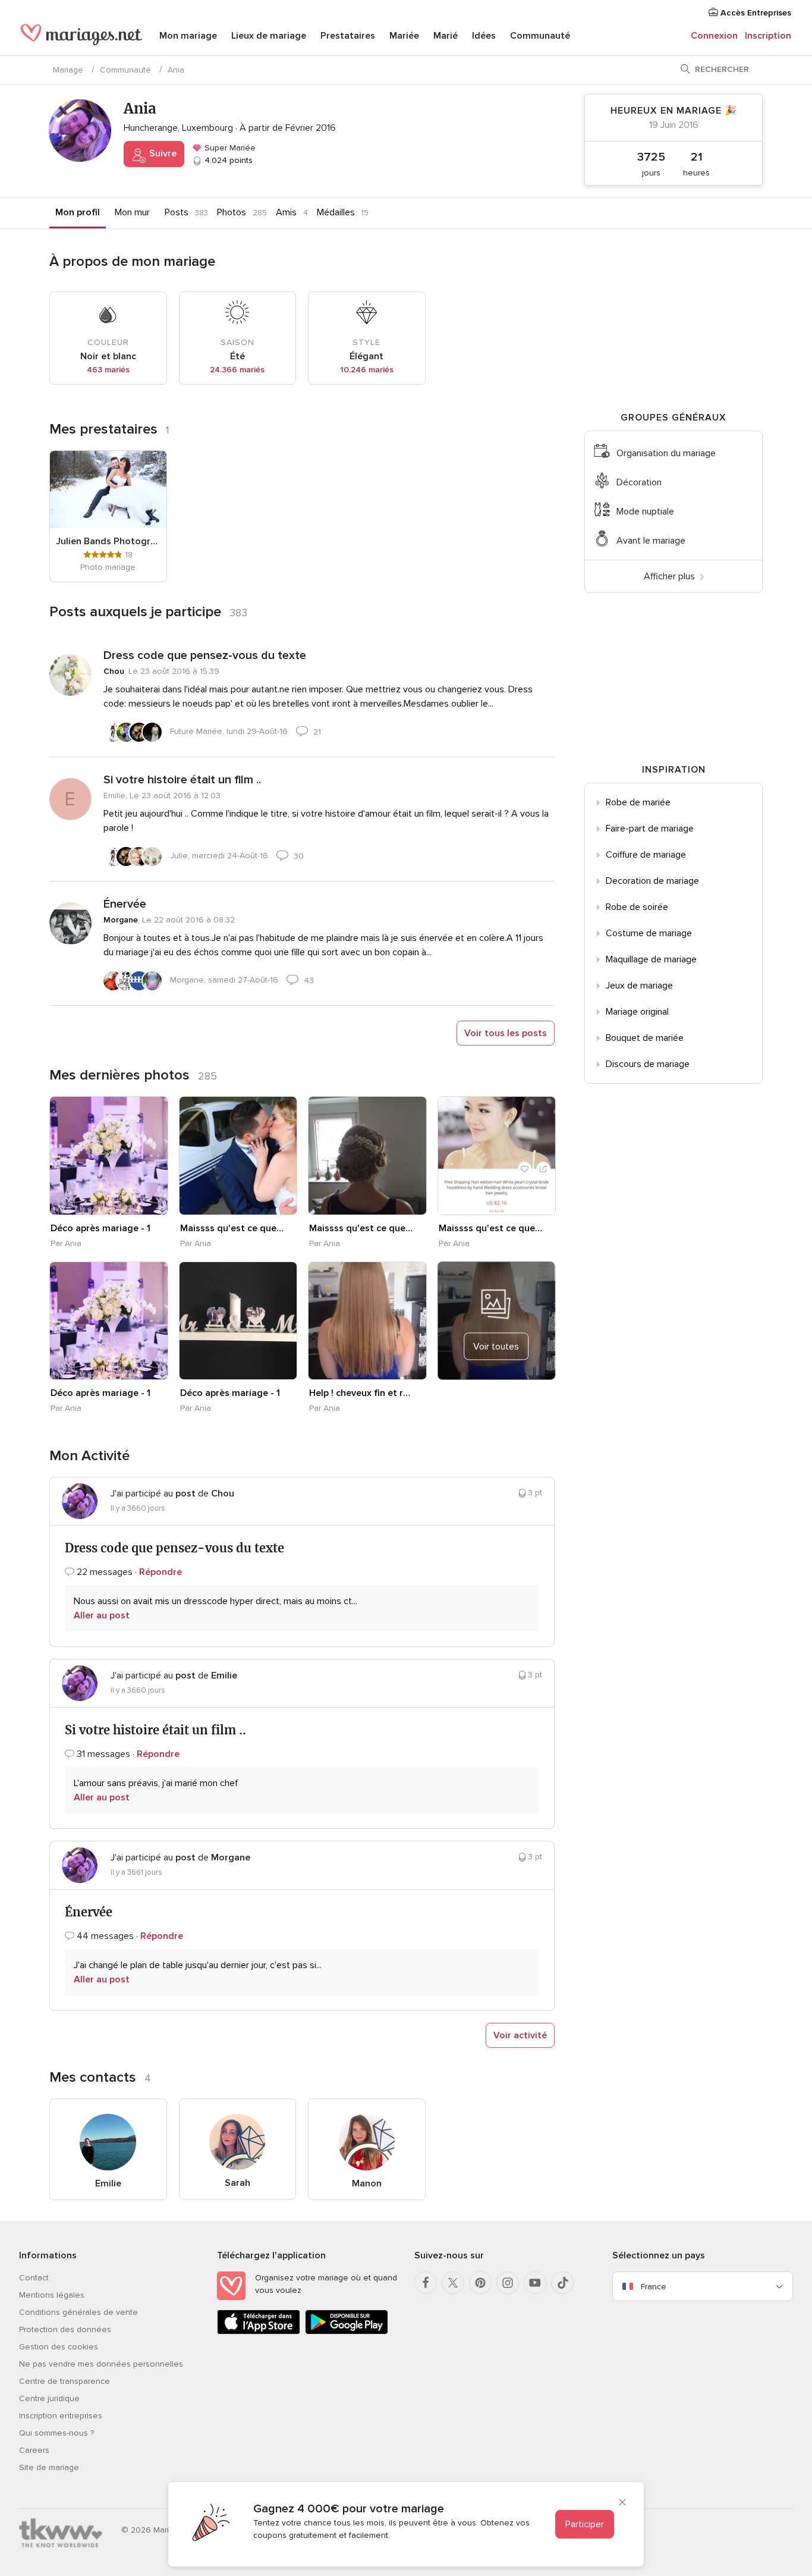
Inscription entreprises (61, 2416)
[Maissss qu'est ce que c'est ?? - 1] (238, 1156)
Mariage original (637, 1012)
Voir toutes (496, 1346)
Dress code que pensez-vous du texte (205, 655)
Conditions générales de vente (78, 2312)
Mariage (68, 70)
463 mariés (108, 370)
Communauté (540, 36)
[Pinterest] (480, 2283)
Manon (367, 2183)
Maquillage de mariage (651, 959)
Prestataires (348, 36)
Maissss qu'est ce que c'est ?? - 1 (232, 1228)
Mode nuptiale (645, 512)
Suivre (162, 153)
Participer (585, 2524)
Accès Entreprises (755, 13)
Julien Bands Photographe (108, 541)
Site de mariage (49, 2467)
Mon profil (78, 212)
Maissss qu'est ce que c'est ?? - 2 (361, 1228)
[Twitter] (453, 2283)
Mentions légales (52, 2295)
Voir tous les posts (506, 1033)
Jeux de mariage (639, 986)
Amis (286, 212)
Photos (232, 212)
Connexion (714, 36)
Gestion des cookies (59, 2347)
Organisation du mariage (666, 453)
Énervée (125, 904)
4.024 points (227, 160)
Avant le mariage (651, 541)
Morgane (121, 920)
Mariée (404, 36)
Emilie (108, 2183)
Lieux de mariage (269, 36)
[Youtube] (535, 2283)
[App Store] (259, 2332)
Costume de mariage (649, 933)
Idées (484, 36)
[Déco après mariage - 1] (109, 1156)
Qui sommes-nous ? (56, 2433)
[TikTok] (562, 2283)
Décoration (639, 482)
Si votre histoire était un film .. (182, 780)
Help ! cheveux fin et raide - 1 (361, 1393)
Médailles (336, 212)
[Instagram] (508, 2283)
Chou (114, 671)
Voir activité (520, 2035)
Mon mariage (188, 36)
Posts (177, 212)
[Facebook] (426, 2283)
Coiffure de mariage (646, 855)
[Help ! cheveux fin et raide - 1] (367, 1321)
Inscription (768, 36)
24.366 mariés (237, 370)
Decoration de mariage (652, 881)
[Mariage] (81, 37)
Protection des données (65, 2329)
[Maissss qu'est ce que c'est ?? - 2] (367, 1156)
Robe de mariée (638, 802)
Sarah (237, 2183)
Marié (446, 36)
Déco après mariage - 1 (100, 1228)
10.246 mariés (367, 370)
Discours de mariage (648, 1064)
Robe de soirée (637, 907)
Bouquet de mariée (645, 1038)
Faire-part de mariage (650, 829)
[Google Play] (347, 2332)
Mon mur (132, 212)
